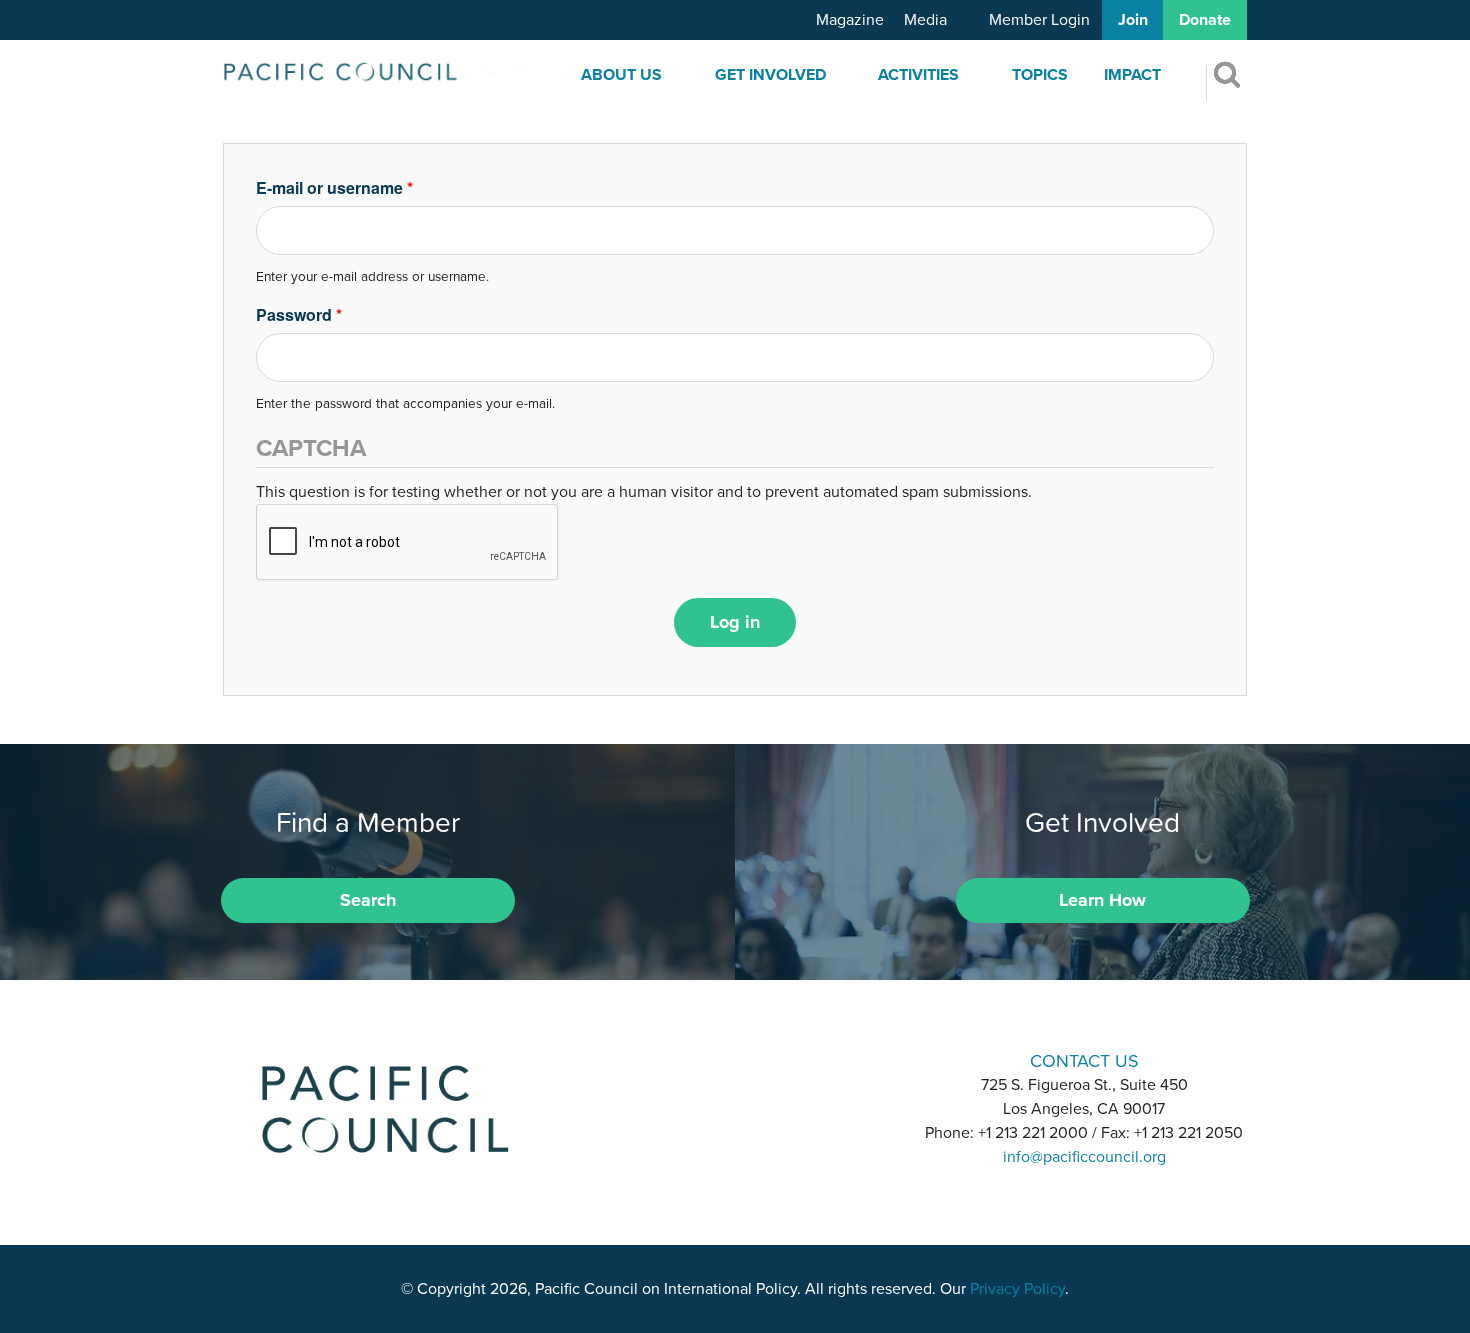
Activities (918, 75)
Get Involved (770, 75)
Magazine (850, 20)
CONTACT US (1084, 1060)
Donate (1205, 20)
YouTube (787, 1059)
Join (1133, 20)
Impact (1132, 75)
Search (368, 900)
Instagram (735, 1059)
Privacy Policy (1017, 1289)
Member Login (1039, 20)
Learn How (1102, 900)
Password (299, 314)
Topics (1040, 75)
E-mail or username (334, 187)
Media (925, 20)
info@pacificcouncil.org (1084, 1157)
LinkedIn (683, 1059)
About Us (621, 75)
